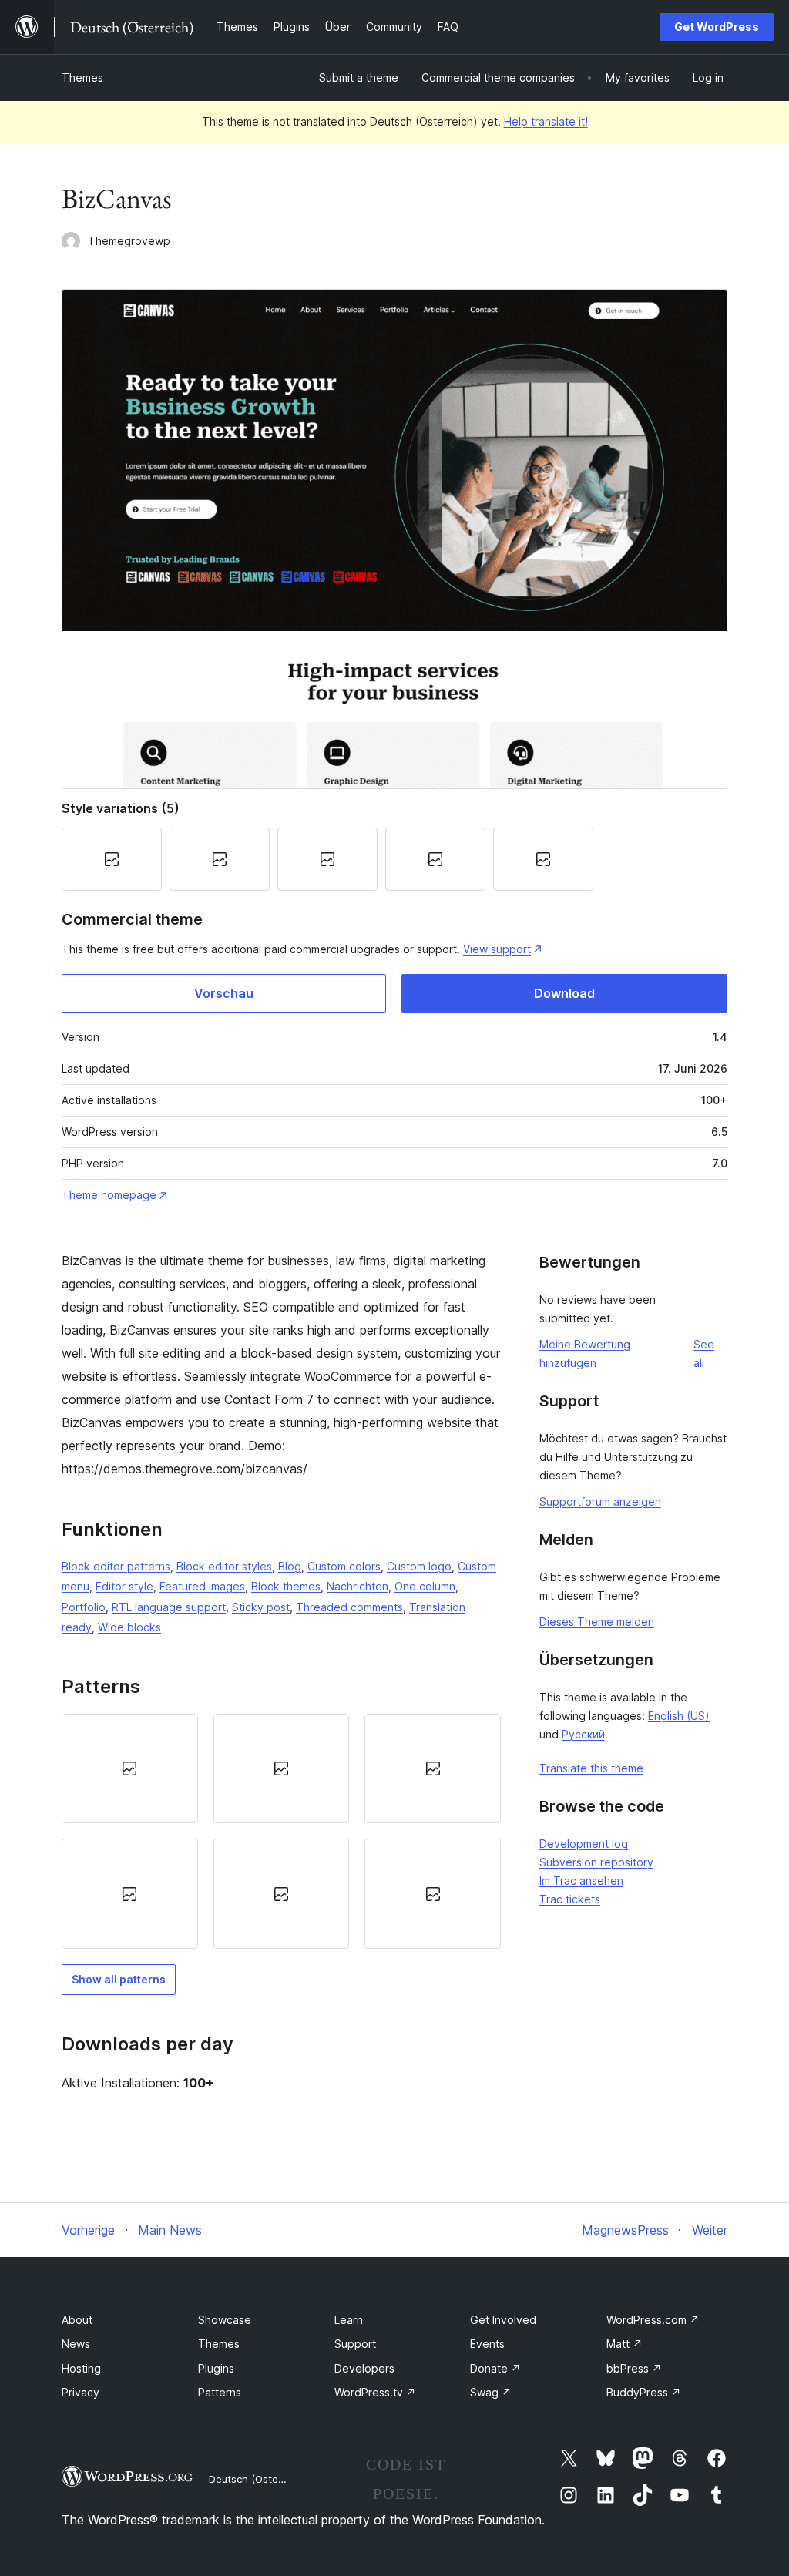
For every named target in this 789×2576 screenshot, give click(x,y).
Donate (495, 2368)
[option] (130, 1768)
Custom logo (419, 1566)
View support (497, 949)
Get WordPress (717, 27)
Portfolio (84, 1607)
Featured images (202, 1586)
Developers (364, 2368)
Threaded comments (349, 1607)
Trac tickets (570, 1899)
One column (425, 1586)
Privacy (81, 2392)
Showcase (225, 2320)
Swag (491, 2392)
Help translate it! (546, 121)
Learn (349, 2320)
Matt (624, 2344)
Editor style (124, 1586)
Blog (290, 1566)
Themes (82, 77)
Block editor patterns (116, 1566)
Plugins (216, 2368)
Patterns (220, 2392)
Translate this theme (591, 1768)
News (76, 2344)
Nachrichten (358, 1586)
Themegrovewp (129, 241)
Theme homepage (109, 1195)
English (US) (679, 1716)
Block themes (286, 1586)
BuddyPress (644, 2392)
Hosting (81, 2368)
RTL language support (169, 1607)
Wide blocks (129, 1627)
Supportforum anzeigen (600, 1501)
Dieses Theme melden (597, 1622)
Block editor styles (224, 1566)
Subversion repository (596, 1862)
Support (355, 2344)
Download (564, 993)
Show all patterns (119, 1979)
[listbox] (281, 1831)
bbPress (634, 2368)
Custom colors (344, 1566)
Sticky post (261, 1607)
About (77, 2320)
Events (487, 2344)
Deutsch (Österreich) (259, 2479)
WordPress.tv (375, 2392)
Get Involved (503, 2320)
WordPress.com (653, 2320)
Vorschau (224, 993)
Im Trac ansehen (581, 1881)
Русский (583, 1734)
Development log (584, 1844)
